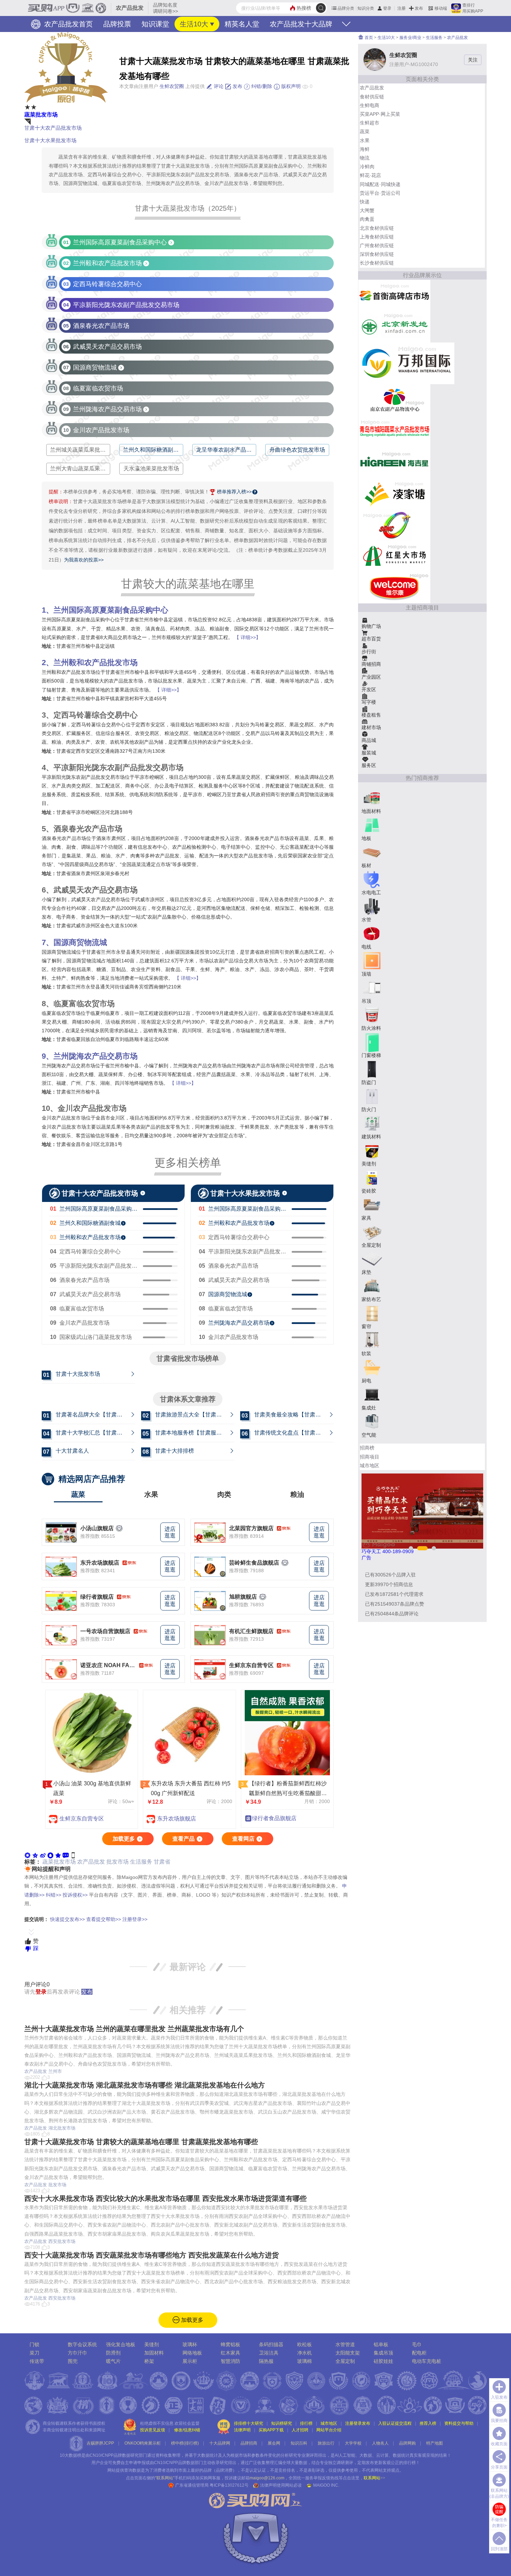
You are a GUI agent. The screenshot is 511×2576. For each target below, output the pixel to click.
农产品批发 (91, 1862)
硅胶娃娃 (383, 2361)
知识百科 (299, 2443)
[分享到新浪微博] (43, 1855)
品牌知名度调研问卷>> (165, 8)
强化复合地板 (121, 2344)
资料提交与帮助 (459, 2423)
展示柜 (190, 2361)
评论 (218, 86)
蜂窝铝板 (230, 2344)
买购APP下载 (271, 2430)
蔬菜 (365, 131)
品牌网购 (407, 2443)
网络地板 (192, 2353)
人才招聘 (300, 2430)
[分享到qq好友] (50, 1855)
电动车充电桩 (427, 2361)
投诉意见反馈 (153, 2430)
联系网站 (374, 2478)
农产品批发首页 (67, 24)
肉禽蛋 (367, 219)
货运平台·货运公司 (380, 193)
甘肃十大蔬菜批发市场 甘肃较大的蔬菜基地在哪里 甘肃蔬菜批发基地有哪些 (141, 2142)
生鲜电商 (370, 105)
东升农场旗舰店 (100, 1563)
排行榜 (306, 2423)
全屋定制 (345, 2361)
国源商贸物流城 (80, 942)
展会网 (274, 2443)
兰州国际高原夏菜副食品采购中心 (111, 610)
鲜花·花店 (370, 175)
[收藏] (58, 1855)
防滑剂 (113, 2353)
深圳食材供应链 (377, 254)
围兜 (73, 2361)
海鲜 (365, 149)
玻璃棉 (305, 2361)
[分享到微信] (27, 1855)
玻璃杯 (190, 2344)
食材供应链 (372, 97)
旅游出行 (326, 2443)
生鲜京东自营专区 (251, 1665)
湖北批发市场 (62, 2128)
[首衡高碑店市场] (394, 295)
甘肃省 (162, 1862)
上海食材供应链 (377, 237)
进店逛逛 (170, 1532)
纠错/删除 (261, 86)
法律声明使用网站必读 (281, 2485)
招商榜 (367, 1448)
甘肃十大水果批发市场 (50, 140)
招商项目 (370, 1457)
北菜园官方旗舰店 (251, 1528)
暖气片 (113, 2361)
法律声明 (242, 2430)
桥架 (149, 2361)
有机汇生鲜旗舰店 (251, 1631)
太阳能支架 (348, 2353)
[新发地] (394, 326)
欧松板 (305, 2344)
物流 (365, 158)
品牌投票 (117, 24)
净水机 (305, 2353)
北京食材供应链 (377, 228)
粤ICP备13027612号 (229, 2485)
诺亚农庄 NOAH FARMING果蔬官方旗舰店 (108, 1665)
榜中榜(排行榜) (185, 2443)
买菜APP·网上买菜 (380, 114)
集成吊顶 (383, 2353)
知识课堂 (155, 24)
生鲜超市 (370, 123)
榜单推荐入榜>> (234, 492)
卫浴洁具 (269, 2353)
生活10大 (194, 24)
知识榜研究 (282, 2423)
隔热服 (266, 2361)
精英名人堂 (242, 24)
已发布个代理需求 (394, 1594)
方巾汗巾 (78, 2353)
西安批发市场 (62, 2241)
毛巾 (417, 2344)
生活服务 (141, 1862)
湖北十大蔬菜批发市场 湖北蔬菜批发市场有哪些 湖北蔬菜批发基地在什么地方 (145, 2085)
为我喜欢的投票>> (84, 560)
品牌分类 (346, 8)
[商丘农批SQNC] (394, 524)
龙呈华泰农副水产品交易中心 (232, 450)
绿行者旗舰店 (97, 1597)
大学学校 (353, 2443)
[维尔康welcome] (394, 587)
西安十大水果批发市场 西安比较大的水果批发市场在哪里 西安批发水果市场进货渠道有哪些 (165, 2198)
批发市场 (117, 1862)
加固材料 (154, 2353)
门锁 (34, 2344)
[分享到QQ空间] (35, 1855)
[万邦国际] (406, 363)
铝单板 (381, 2344)
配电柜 (419, 2353)
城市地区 (370, 1465)
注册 (401, 8)
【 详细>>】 (248, 637)
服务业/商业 (410, 38)
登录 (387, 8)
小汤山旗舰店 (97, 1528)
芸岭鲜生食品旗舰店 (254, 1563)
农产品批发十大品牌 (301, 24)
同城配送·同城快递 (380, 184)
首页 (368, 38)
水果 (365, 140)
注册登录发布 (358, 2423)
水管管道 (345, 2344)
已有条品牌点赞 (395, 1604)
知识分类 (366, 8)
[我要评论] (66, 1855)
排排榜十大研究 (249, 2423)
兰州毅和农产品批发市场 (96, 663)
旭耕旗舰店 (243, 1597)
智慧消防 (230, 2361)
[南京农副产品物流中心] (394, 399)
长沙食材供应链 (377, 263)
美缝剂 (152, 2344)
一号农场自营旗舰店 (105, 1631)
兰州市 (55, 2071)
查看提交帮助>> (104, 1919)
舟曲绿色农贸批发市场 (297, 450)
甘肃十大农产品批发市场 (53, 128)
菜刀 (34, 2353)
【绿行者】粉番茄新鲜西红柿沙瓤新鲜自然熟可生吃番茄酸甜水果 (288, 1794)
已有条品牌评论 (392, 1614)
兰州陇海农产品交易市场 (96, 1056)
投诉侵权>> (75, 1895)
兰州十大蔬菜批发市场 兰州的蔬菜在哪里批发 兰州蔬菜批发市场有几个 (134, 2029)
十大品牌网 (220, 2443)
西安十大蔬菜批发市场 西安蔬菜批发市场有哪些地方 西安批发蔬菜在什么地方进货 (152, 2255)
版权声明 (290, 86)
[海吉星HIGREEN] (394, 462)
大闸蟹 (367, 210)
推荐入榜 (428, 2423)
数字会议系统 (82, 2344)
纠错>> (54, 1895)
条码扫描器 (271, 2344)
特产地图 (435, 2443)
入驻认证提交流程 (395, 2423)
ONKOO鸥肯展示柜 (143, 2443)
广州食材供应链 (377, 245)
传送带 (37, 2361)
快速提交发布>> (67, 1919)
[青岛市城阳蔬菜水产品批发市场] (394, 430)
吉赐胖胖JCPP (100, 2443)
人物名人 (380, 2443)
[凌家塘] (394, 493)
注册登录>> (135, 1919)
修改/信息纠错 (187, 2430)
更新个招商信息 (389, 1584)
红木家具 (230, 2353)
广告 (366, 1558)
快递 (365, 202)
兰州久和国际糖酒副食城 (154, 450)
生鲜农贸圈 (172, 86)
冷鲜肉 (367, 167)
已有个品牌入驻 (390, 1575)
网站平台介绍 (329, 2430)
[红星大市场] (394, 556)
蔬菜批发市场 (41, 115)
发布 (419, 8)
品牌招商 (249, 2443)
